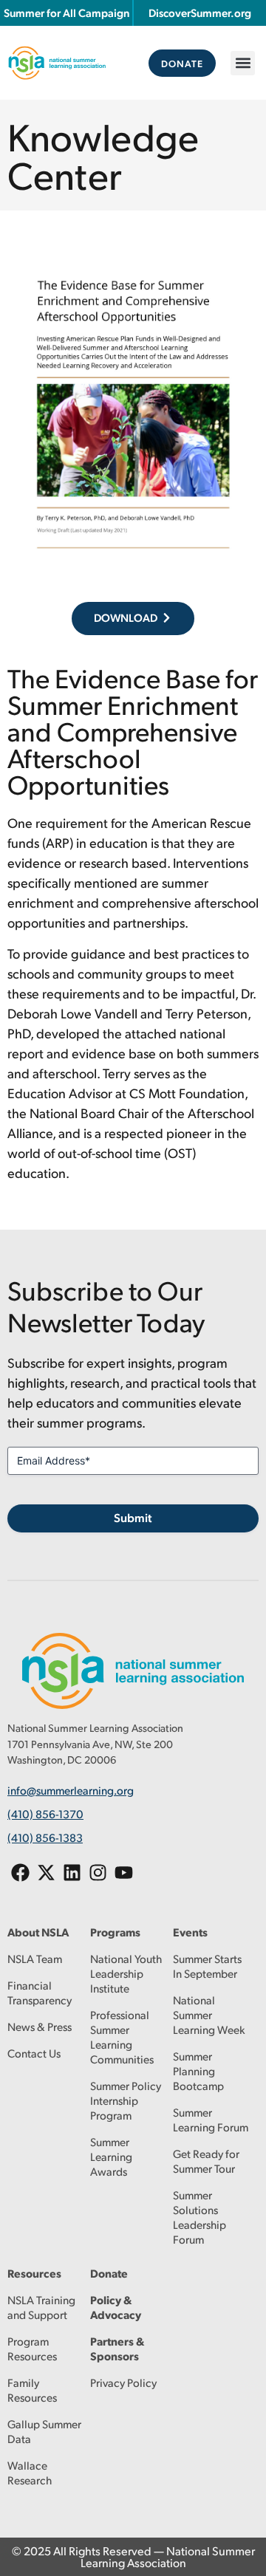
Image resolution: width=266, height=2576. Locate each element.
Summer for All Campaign (66, 13)
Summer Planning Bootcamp (198, 2070)
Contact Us (34, 2053)
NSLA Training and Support (41, 2307)
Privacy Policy (123, 2382)
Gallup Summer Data (44, 2431)
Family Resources (32, 2390)
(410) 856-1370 (45, 1813)
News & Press (40, 2026)
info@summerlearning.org (71, 1790)
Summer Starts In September (207, 1966)
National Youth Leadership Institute (126, 1973)
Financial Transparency (40, 1992)
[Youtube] (124, 1873)
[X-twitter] (46, 1873)
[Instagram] (98, 1873)
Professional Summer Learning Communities (122, 2037)
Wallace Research (30, 2472)
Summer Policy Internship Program (126, 2100)
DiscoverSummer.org (200, 13)
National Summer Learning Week (209, 2014)
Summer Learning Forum (211, 2119)
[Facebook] (20, 1873)
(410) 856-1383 (45, 1837)
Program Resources (32, 2348)
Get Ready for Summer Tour (206, 2161)
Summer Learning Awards (111, 2156)
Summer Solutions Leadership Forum (199, 2217)
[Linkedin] (72, 1873)
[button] (243, 63)
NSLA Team (35, 1958)
